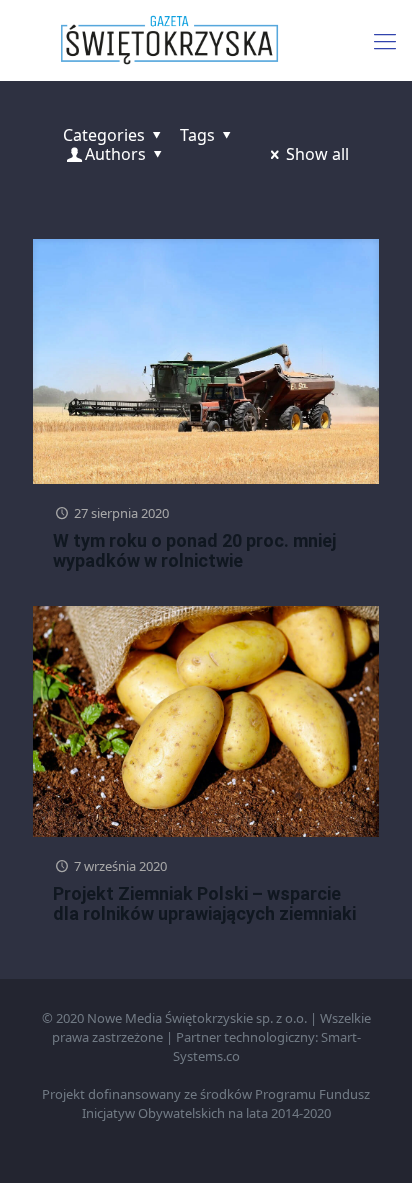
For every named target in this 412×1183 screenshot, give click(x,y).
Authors (115, 154)
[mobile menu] (385, 40)
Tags (197, 135)
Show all (317, 154)
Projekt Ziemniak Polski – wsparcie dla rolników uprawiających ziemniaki (204, 903)
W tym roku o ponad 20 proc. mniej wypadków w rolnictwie (194, 550)
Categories (104, 135)
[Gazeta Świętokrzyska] (206, 40)
